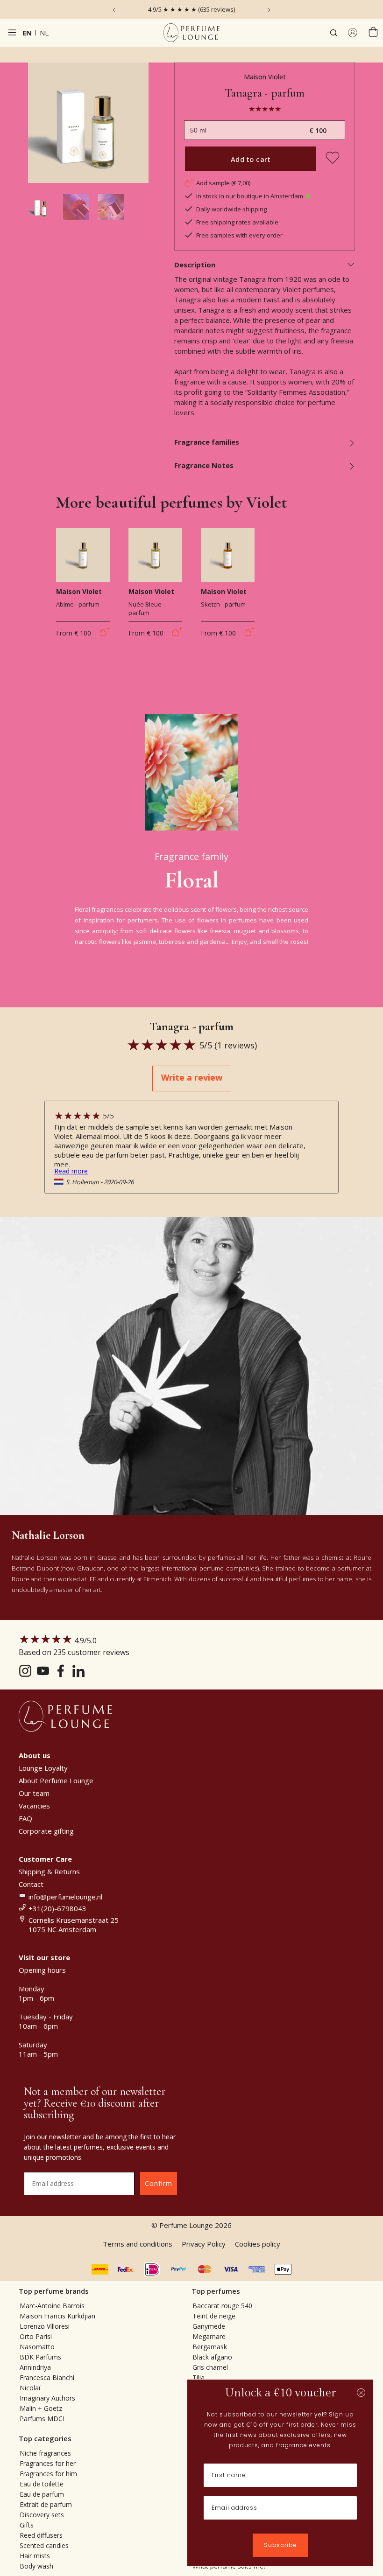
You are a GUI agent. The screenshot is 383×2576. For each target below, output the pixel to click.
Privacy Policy (204, 2244)
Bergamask (210, 2347)
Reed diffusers (41, 2535)
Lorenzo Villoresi (45, 2326)
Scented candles (44, 2545)
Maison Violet (265, 77)
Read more (71, 1171)
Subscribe (280, 2545)
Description (195, 265)
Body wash (36, 2566)
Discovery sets (42, 2515)
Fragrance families (207, 442)
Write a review (192, 1077)
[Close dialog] (361, 2393)
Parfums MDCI (42, 2419)
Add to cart (251, 159)
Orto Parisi (36, 2336)
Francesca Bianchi (47, 2377)
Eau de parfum (42, 2494)
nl (44, 33)
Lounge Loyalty (43, 1768)
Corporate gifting (46, 1831)
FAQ (25, 1818)
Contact (31, 1884)
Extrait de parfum (46, 2504)
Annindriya (35, 2367)
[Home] (191, 33)
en (27, 33)
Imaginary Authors (47, 2398)
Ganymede (209, 2326)
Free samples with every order (239, 235)
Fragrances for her (48, 2463)
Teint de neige (214, 2316)
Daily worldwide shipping (231, 209)
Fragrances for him (48, 2474)
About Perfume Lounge (56, 1780)
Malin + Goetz (41, 2408)
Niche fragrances (45, 2453)
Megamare (209, 2336)
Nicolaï (30, 2388)
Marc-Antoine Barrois (52, 2306)
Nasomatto (37, 2347)
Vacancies (34, 1806)
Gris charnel (210, 2367)
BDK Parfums (40, 2357)
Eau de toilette (42, 2484)
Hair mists (35, 2556)
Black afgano (212, 2357)
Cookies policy (258, 2244)
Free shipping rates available (237, 222)
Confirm (159, 2183)
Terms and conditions (138, 2244)
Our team (34, 1793)
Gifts (27, 2525)
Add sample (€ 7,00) (223, 183)
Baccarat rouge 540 (222, 2306)
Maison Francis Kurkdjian (57, 2316)
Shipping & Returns (49, 1871)
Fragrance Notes (204, 465)
